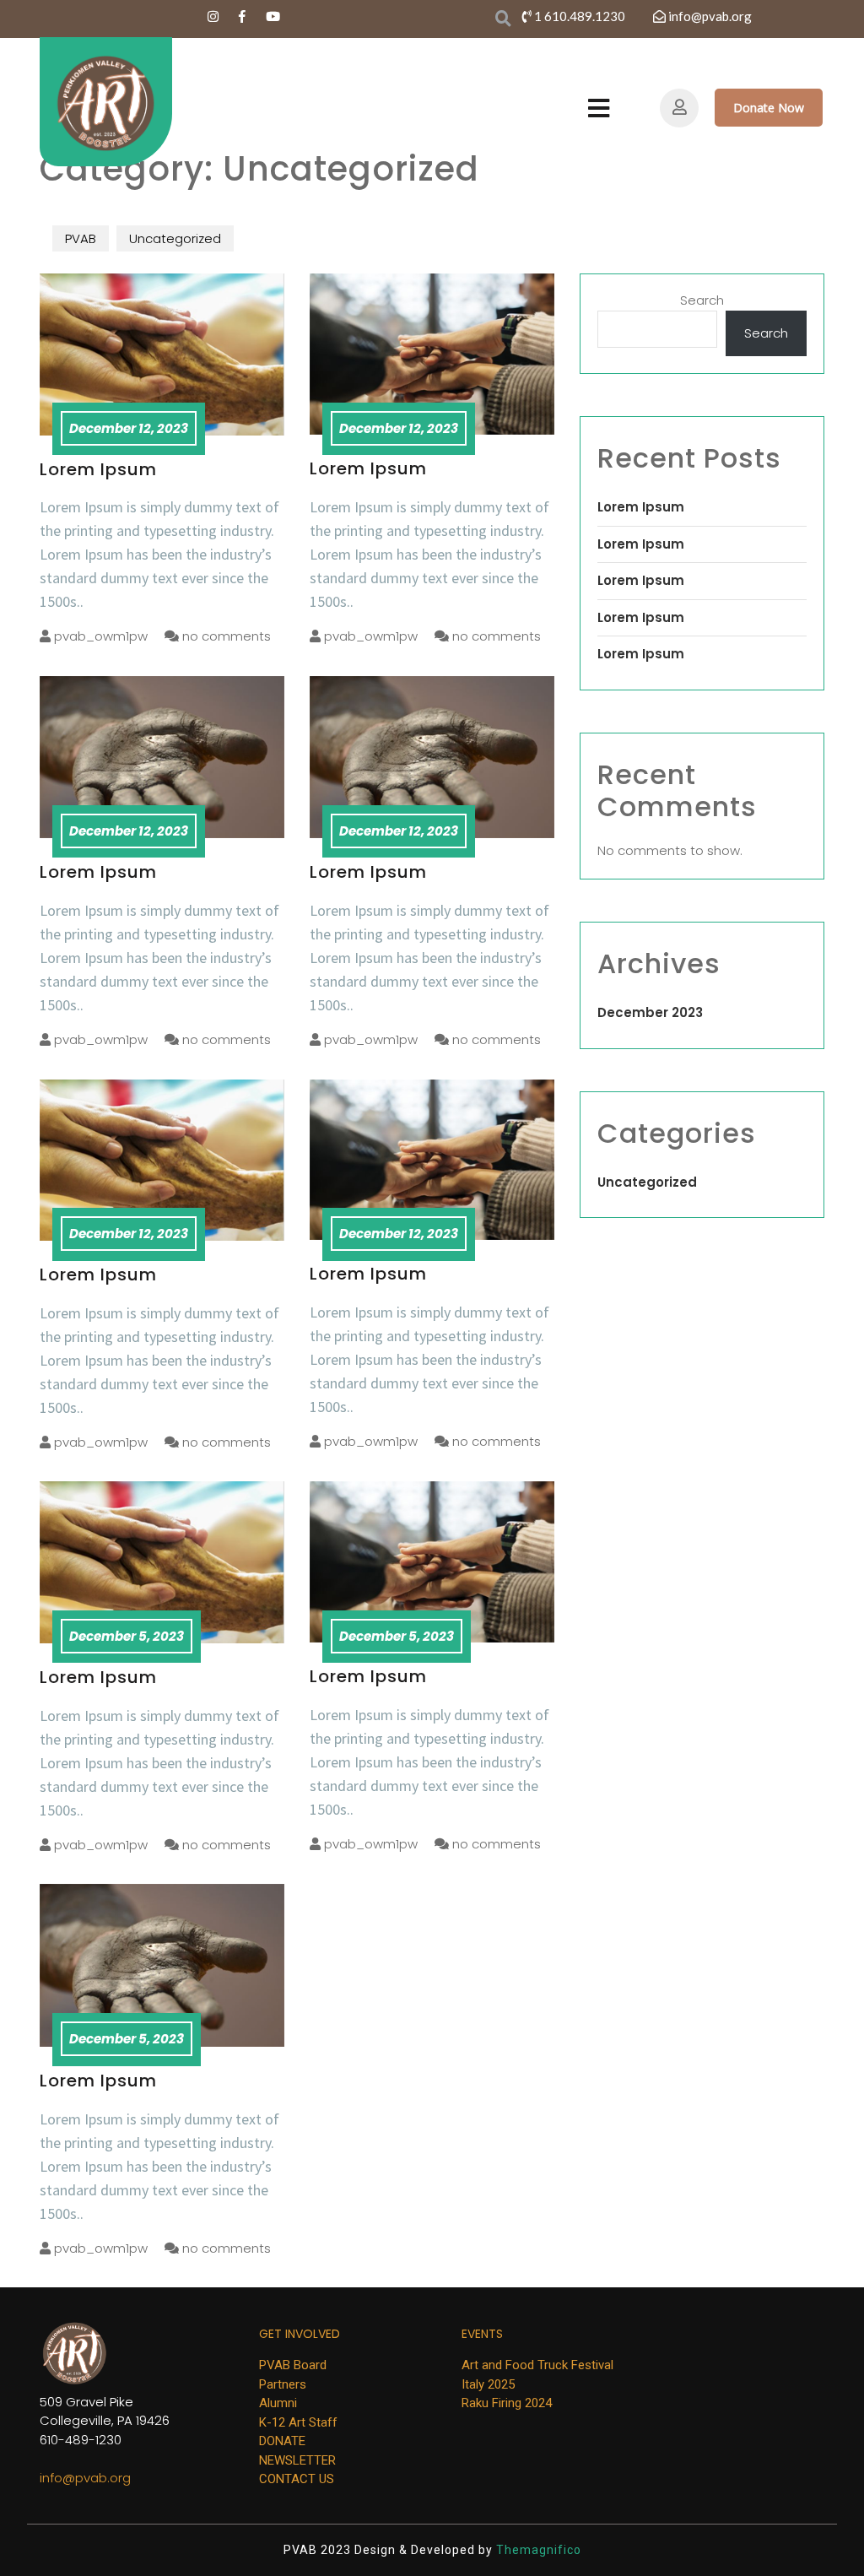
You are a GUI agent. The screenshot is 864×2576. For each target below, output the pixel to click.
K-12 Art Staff (298, 2422)
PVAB (81, 238)
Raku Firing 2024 (507, 2403)
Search (702, 300)
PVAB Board (293, 2365)
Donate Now (769, 108)
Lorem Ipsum (98, 469)
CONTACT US (297, 2479)
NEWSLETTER (297, 2460)
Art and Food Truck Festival (537, 2365)
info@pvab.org (85, 2478)
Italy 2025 (488, 2384)
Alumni (278, 2403)
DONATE (282, 2441)
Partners (283, 2384)
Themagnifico (537, 2550)
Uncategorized (175, 238)
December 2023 (650, 1012)
